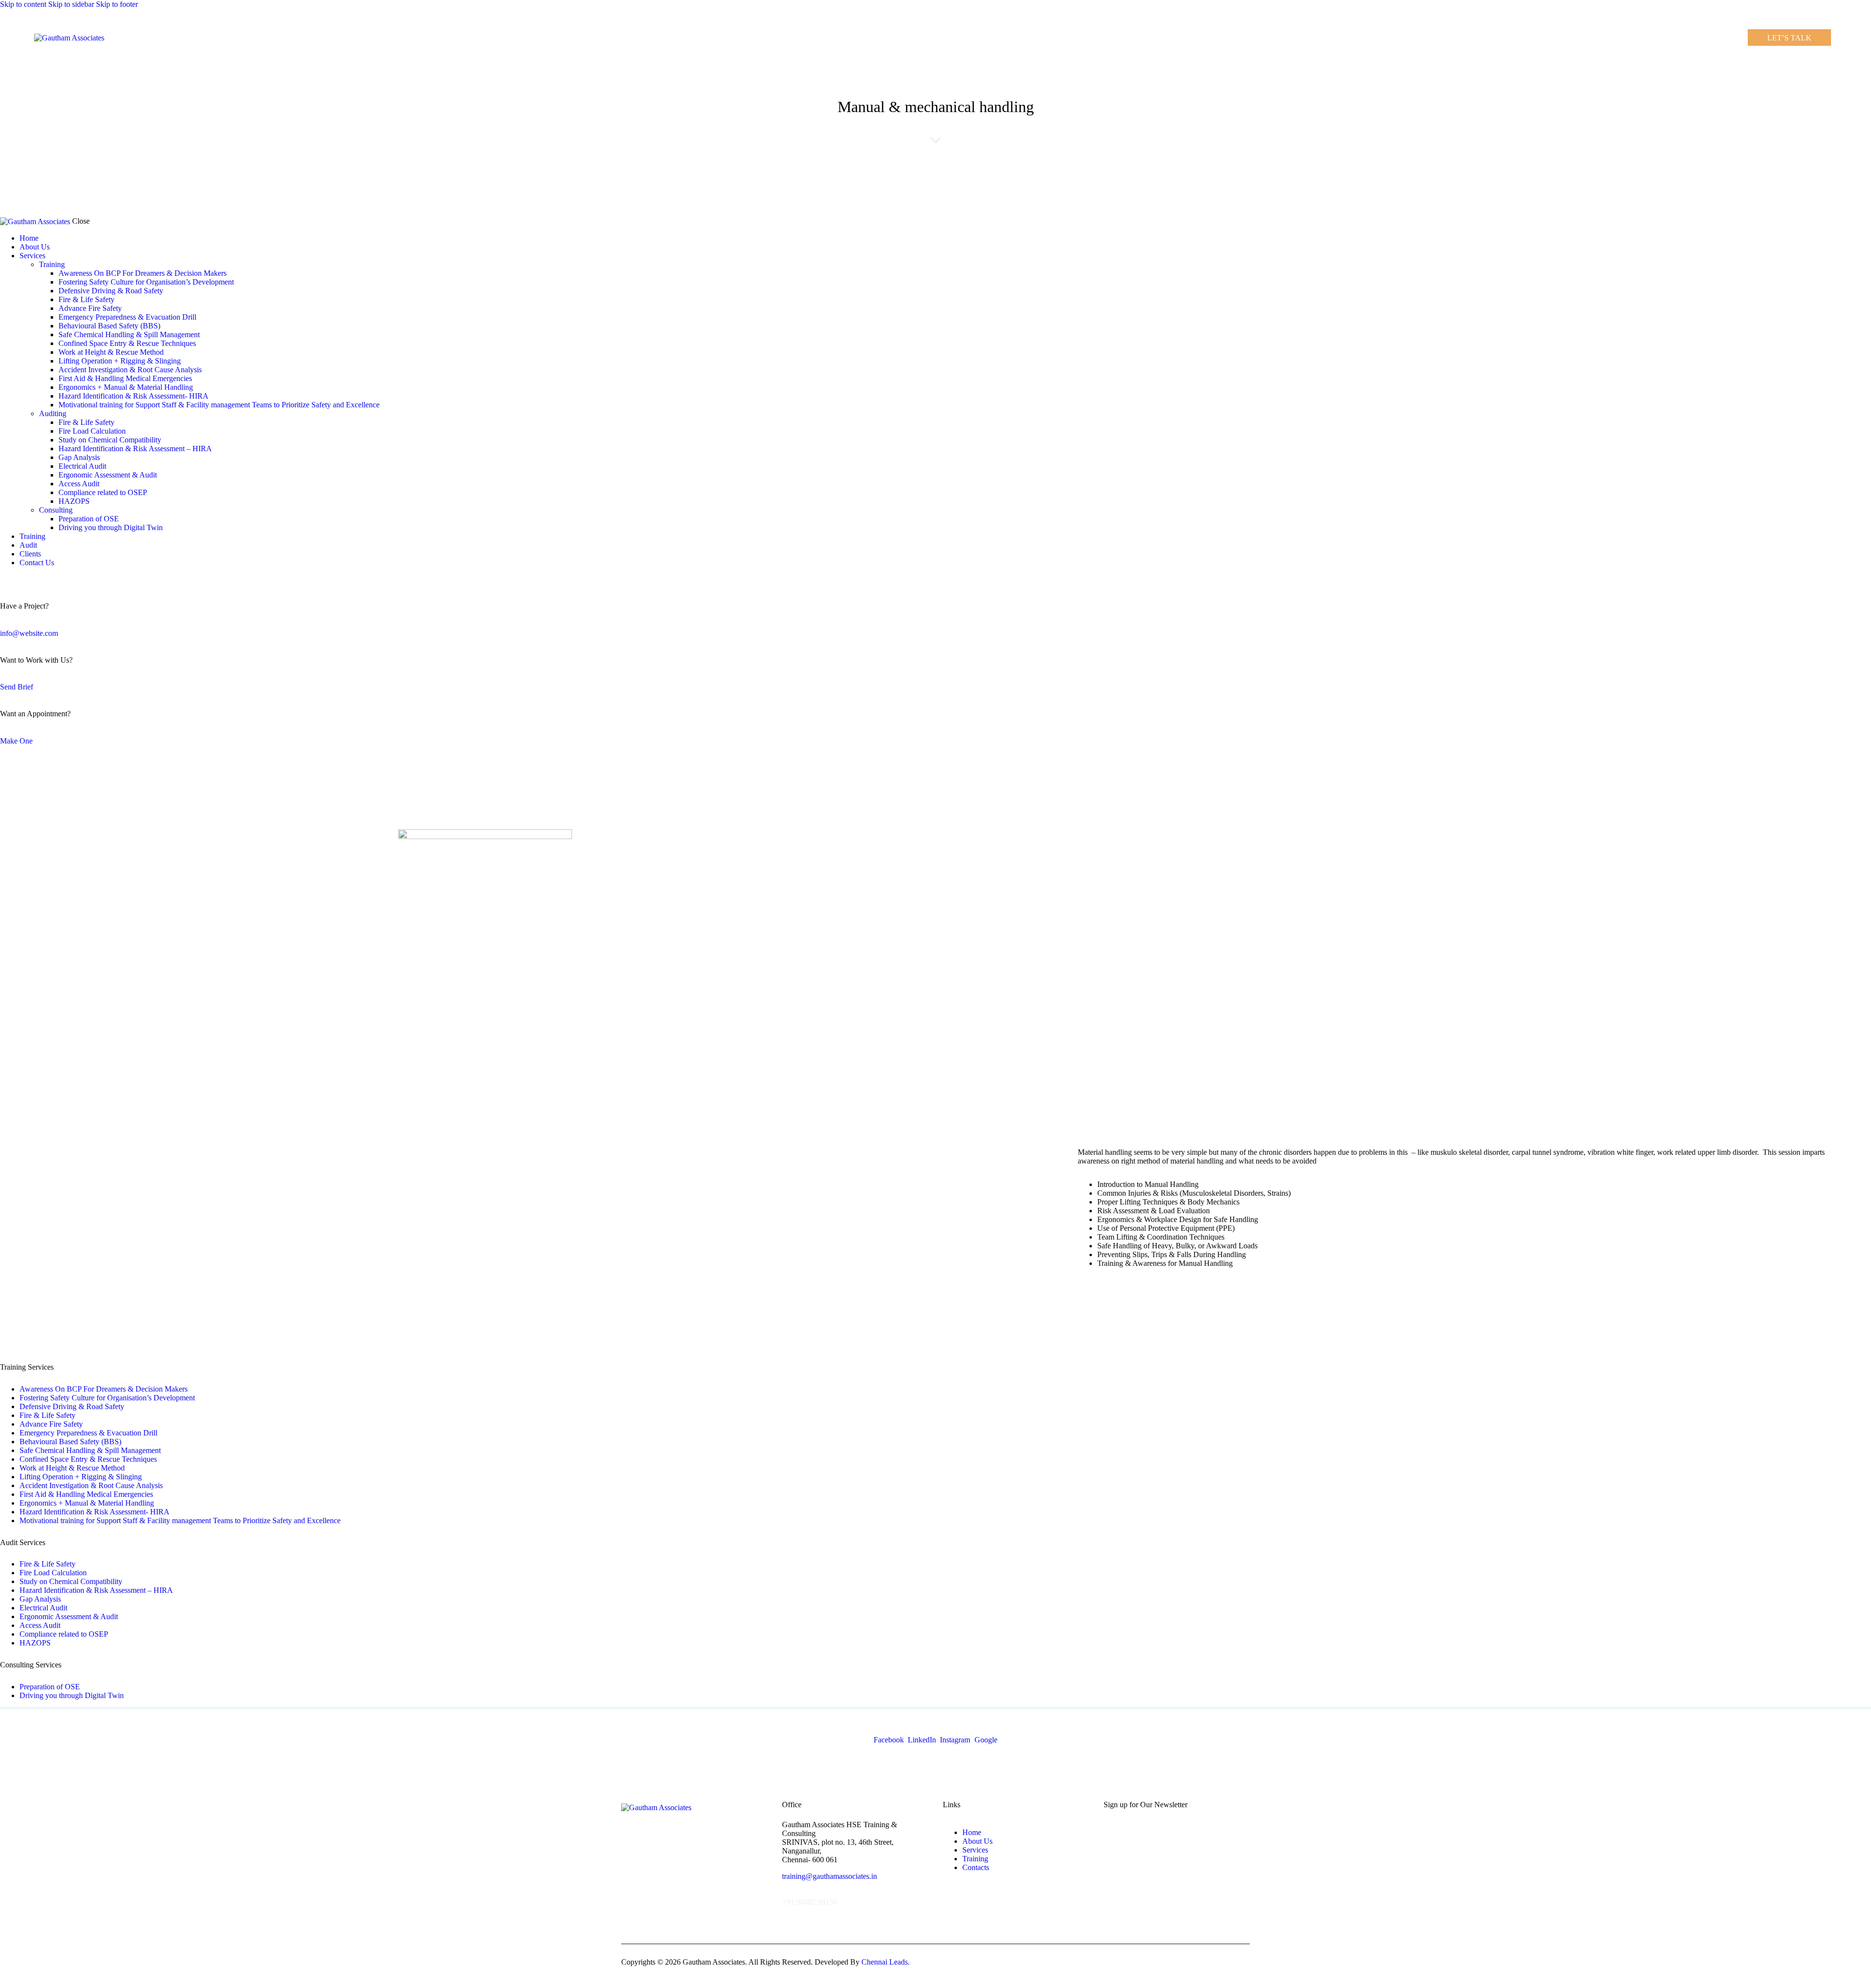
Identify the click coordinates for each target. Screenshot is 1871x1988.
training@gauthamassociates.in (830, 1876)
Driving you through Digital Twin (72, 1695)
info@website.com (29, 633)
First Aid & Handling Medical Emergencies (86, 1494)
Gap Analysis (40, 1599)
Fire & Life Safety (48, 1415)
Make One (16, 741)
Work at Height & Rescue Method (72, 1468)
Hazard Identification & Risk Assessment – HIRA (96, 1590)
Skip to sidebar (71, 4)
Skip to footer (117, 4)
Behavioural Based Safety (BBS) (70, 1442)
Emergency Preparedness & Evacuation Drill (88, 1433)
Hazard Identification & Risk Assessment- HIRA (95, 1512)
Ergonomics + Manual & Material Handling (87, 1503)
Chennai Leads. (886, 1962)
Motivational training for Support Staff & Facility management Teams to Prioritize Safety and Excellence (180, 1520)
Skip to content (23, 4)
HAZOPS (35, 1643)
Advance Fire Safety (51, 1424)
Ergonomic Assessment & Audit (69, 1616)
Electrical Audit (43, 1608)
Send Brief (17, 687)
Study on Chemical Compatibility (71, 1581)
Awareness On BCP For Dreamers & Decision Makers (104, 1389)
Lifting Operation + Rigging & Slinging (81, 1477)
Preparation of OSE (50, 1687)
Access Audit (40, 1625)
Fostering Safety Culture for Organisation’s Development (107, 1398)
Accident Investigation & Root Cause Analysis (91, 1485)
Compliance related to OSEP (64, 1634)
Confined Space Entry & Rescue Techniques (88, 1459)
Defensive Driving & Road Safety (72, 1406)
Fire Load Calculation (53, 1573)
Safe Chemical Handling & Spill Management (90, 1450)
